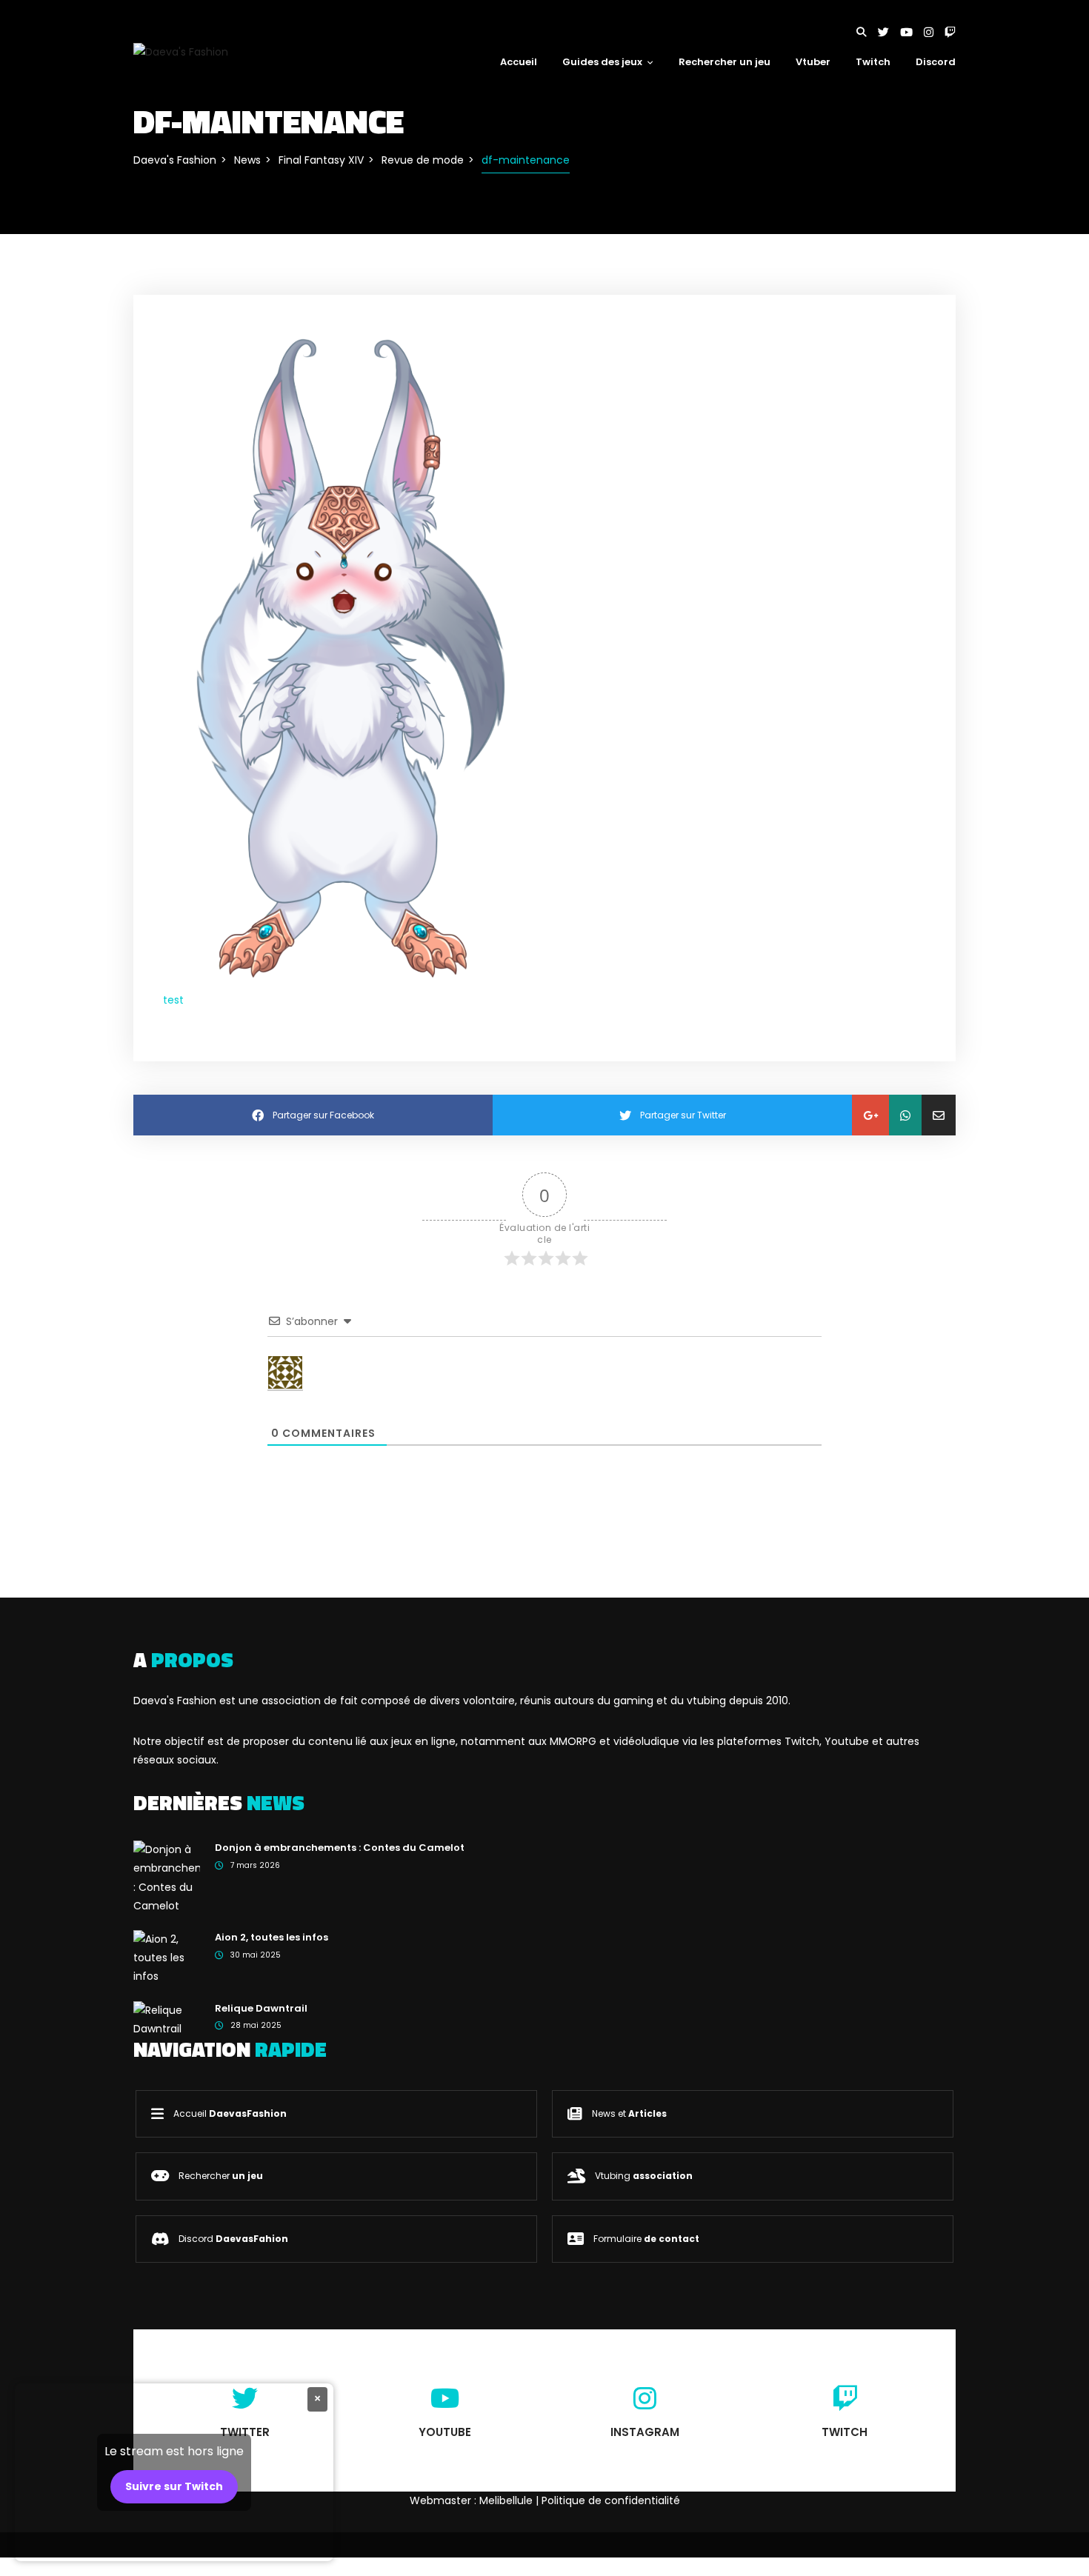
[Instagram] (934, 32)
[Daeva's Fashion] (181, 51)
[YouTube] (912, 32)
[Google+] (870, 1115)
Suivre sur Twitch (174, 2486)
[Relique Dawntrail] (167, 2019)
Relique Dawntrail (261, 2008)
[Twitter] (889, 32)
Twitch (873, 62)
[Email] (939, 1115)
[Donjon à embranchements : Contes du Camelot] (167, 1877)
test (173, 1000)
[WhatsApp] (905, 1115)
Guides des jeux (602, 62)
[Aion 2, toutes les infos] (167, 1958)
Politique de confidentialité (611, 2500)
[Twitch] (950, 32)
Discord (936, 62)
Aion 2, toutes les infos (272, 1937)
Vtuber (813, 62)
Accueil (519, 62)
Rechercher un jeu (725, 62)
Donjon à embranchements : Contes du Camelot (340, 1848)
